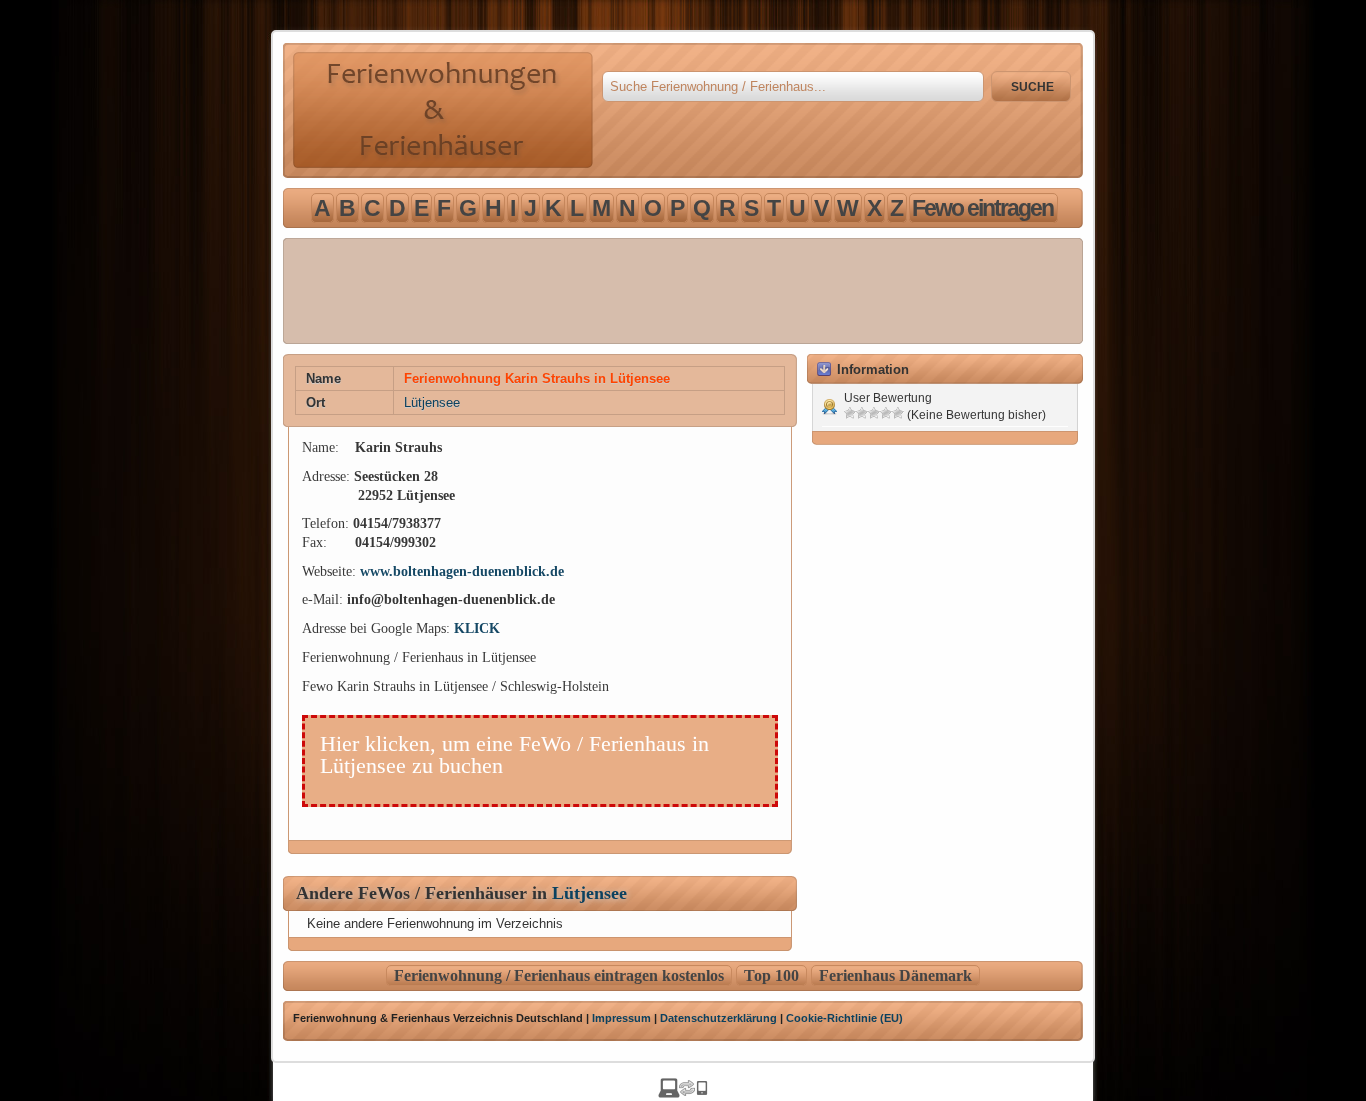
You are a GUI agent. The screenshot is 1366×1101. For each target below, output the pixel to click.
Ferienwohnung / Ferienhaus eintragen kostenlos (559, 975)
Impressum (621, 1018)
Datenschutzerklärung (718, 1018)
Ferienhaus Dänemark (895, 975)
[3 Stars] (874, 413)
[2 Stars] (862, 413)
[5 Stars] (898, 413)
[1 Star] (850, 413)
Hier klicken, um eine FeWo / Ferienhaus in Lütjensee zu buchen (514, 754)
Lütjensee (432, 402)
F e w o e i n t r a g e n (981, 208)
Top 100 (771, 975)
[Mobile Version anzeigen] (683, 1092)
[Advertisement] (683, 291)
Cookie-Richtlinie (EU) (844, 1018)
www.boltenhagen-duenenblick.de (462, 571)
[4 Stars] (886, 413)
